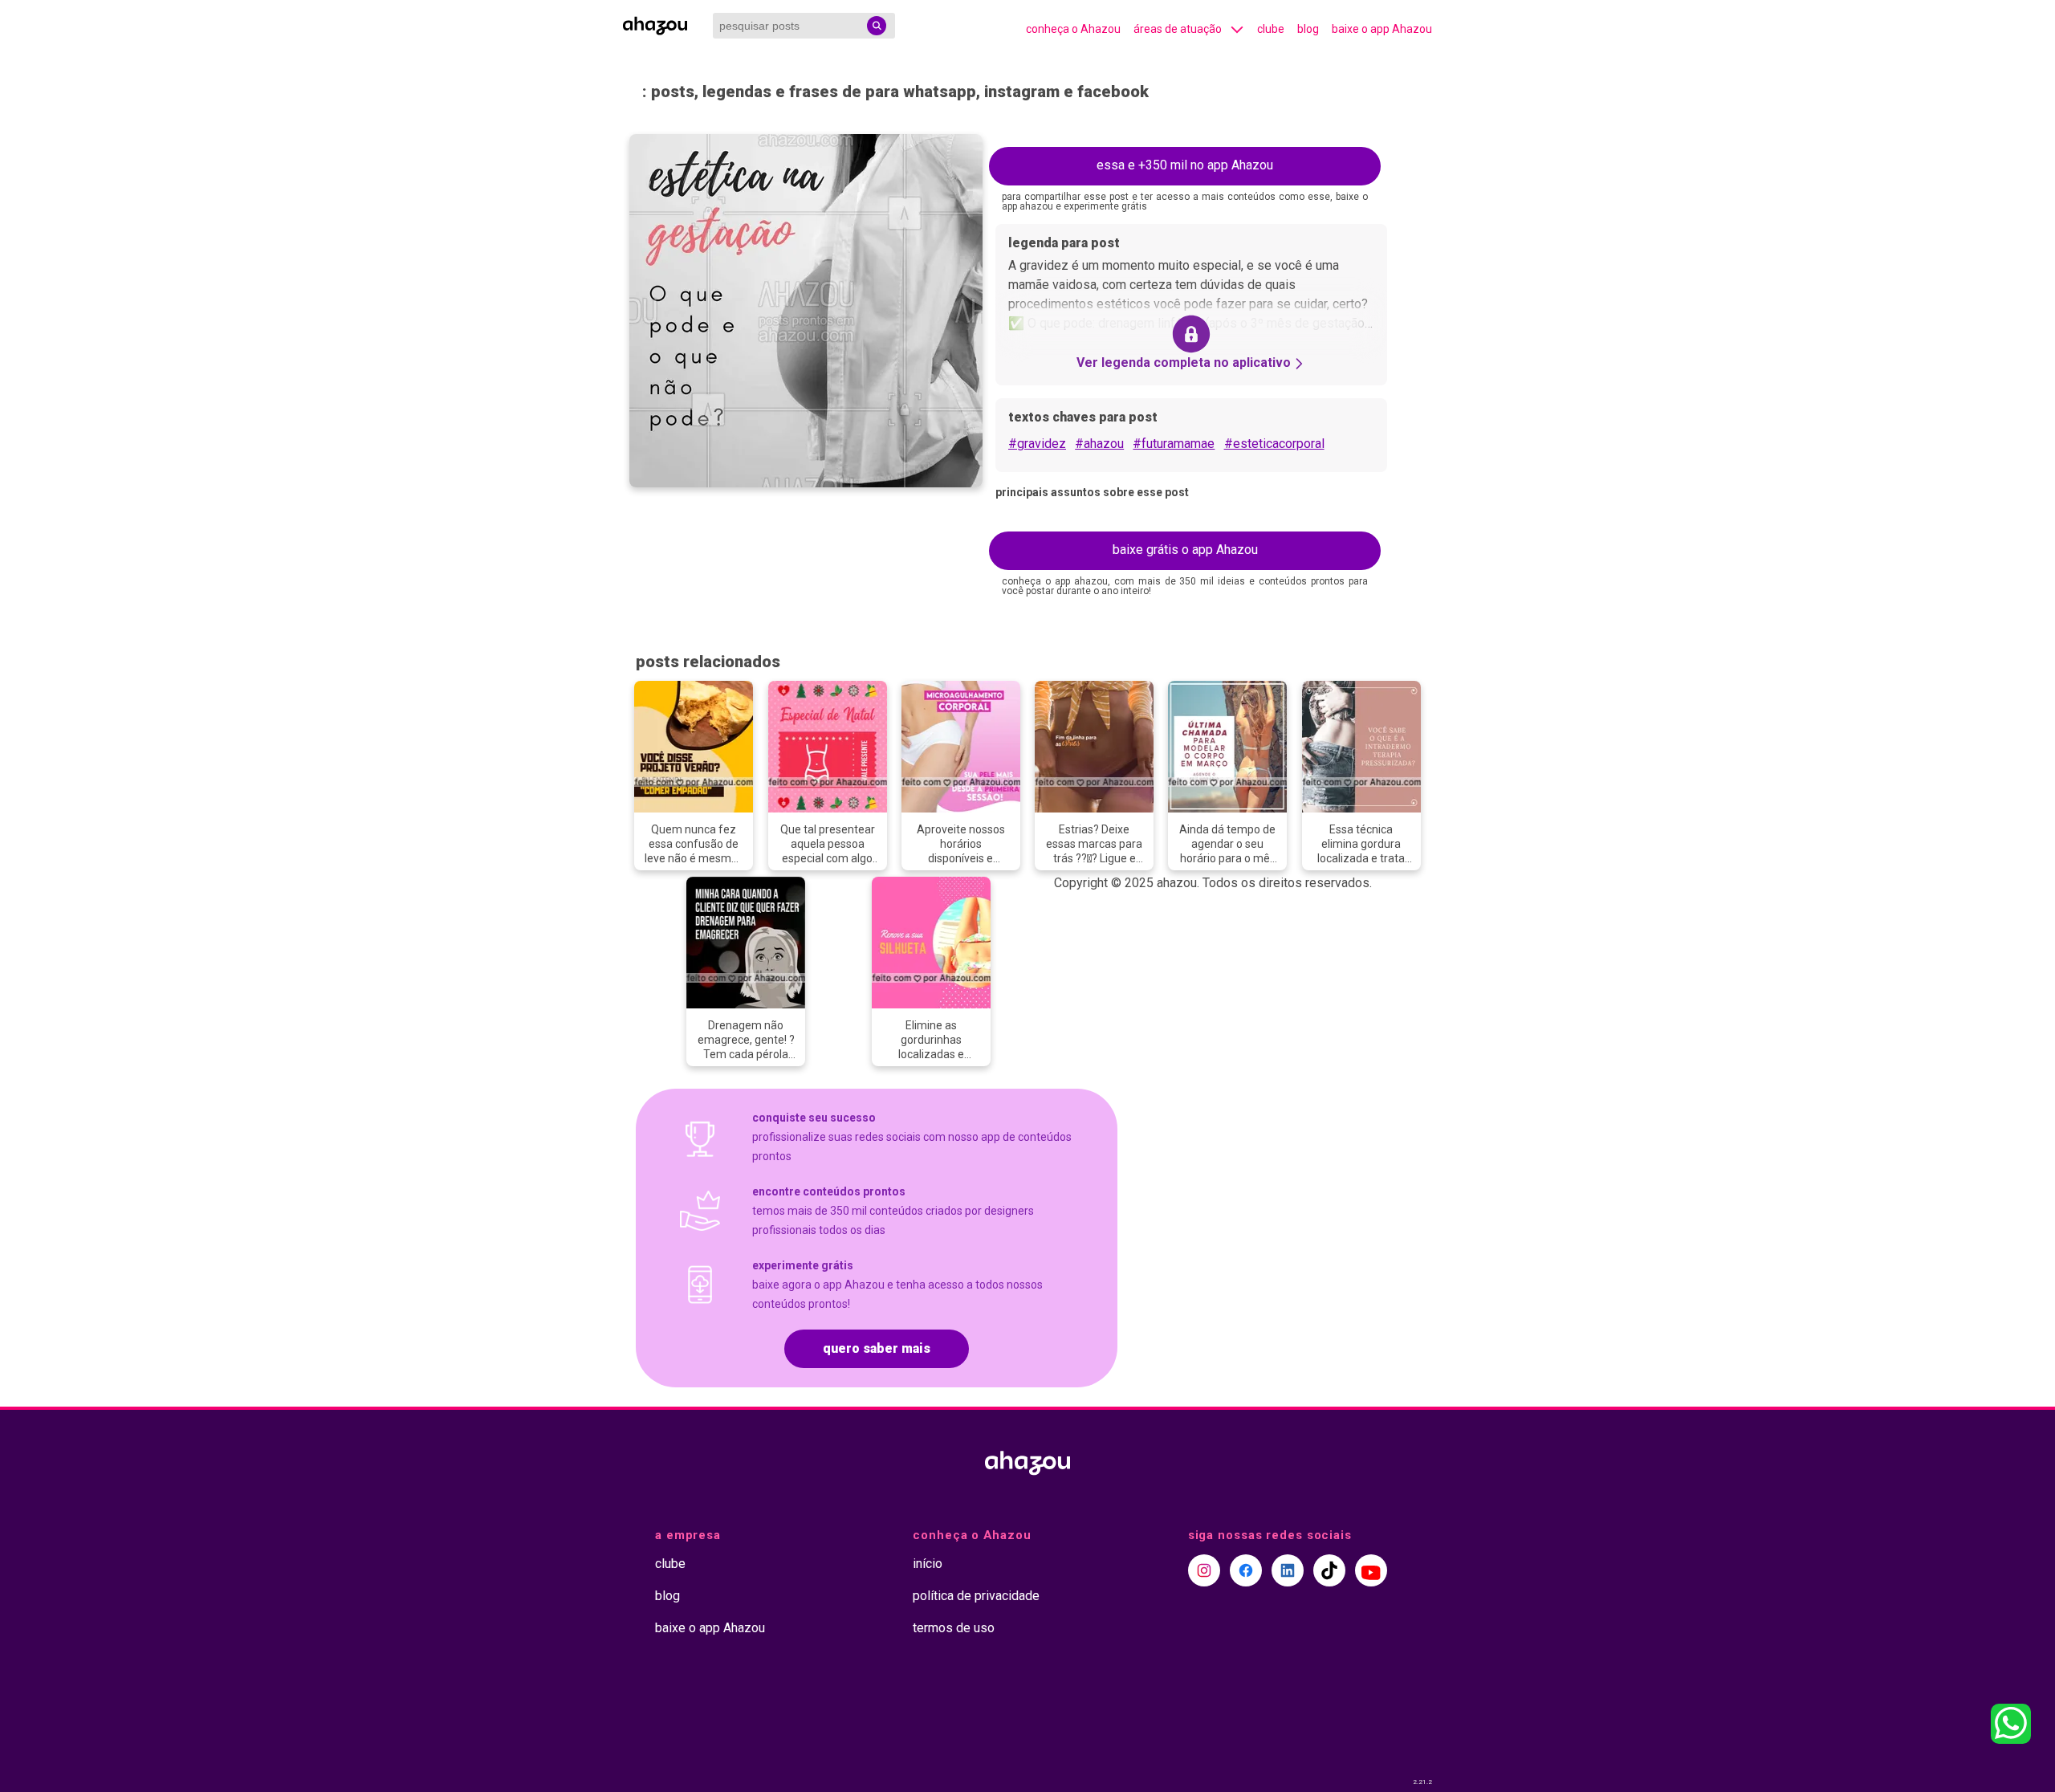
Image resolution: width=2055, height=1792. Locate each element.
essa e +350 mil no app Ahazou (1185, 165)
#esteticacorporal (1274, 444)
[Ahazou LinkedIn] (1288, 1570)
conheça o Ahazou (1073, 29)
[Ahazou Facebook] (1246, 1570)
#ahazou (1099, 444)
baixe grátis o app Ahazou (1185, 550)
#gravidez (1037, 444)
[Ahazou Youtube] (1371, 1570)
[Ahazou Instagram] (1204, 1570)
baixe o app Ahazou (1382, 29)
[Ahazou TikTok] (1329, 1570)
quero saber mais (877, 1348)
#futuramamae (1174, 444)
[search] (877, 26)
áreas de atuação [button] (1178, 29)
